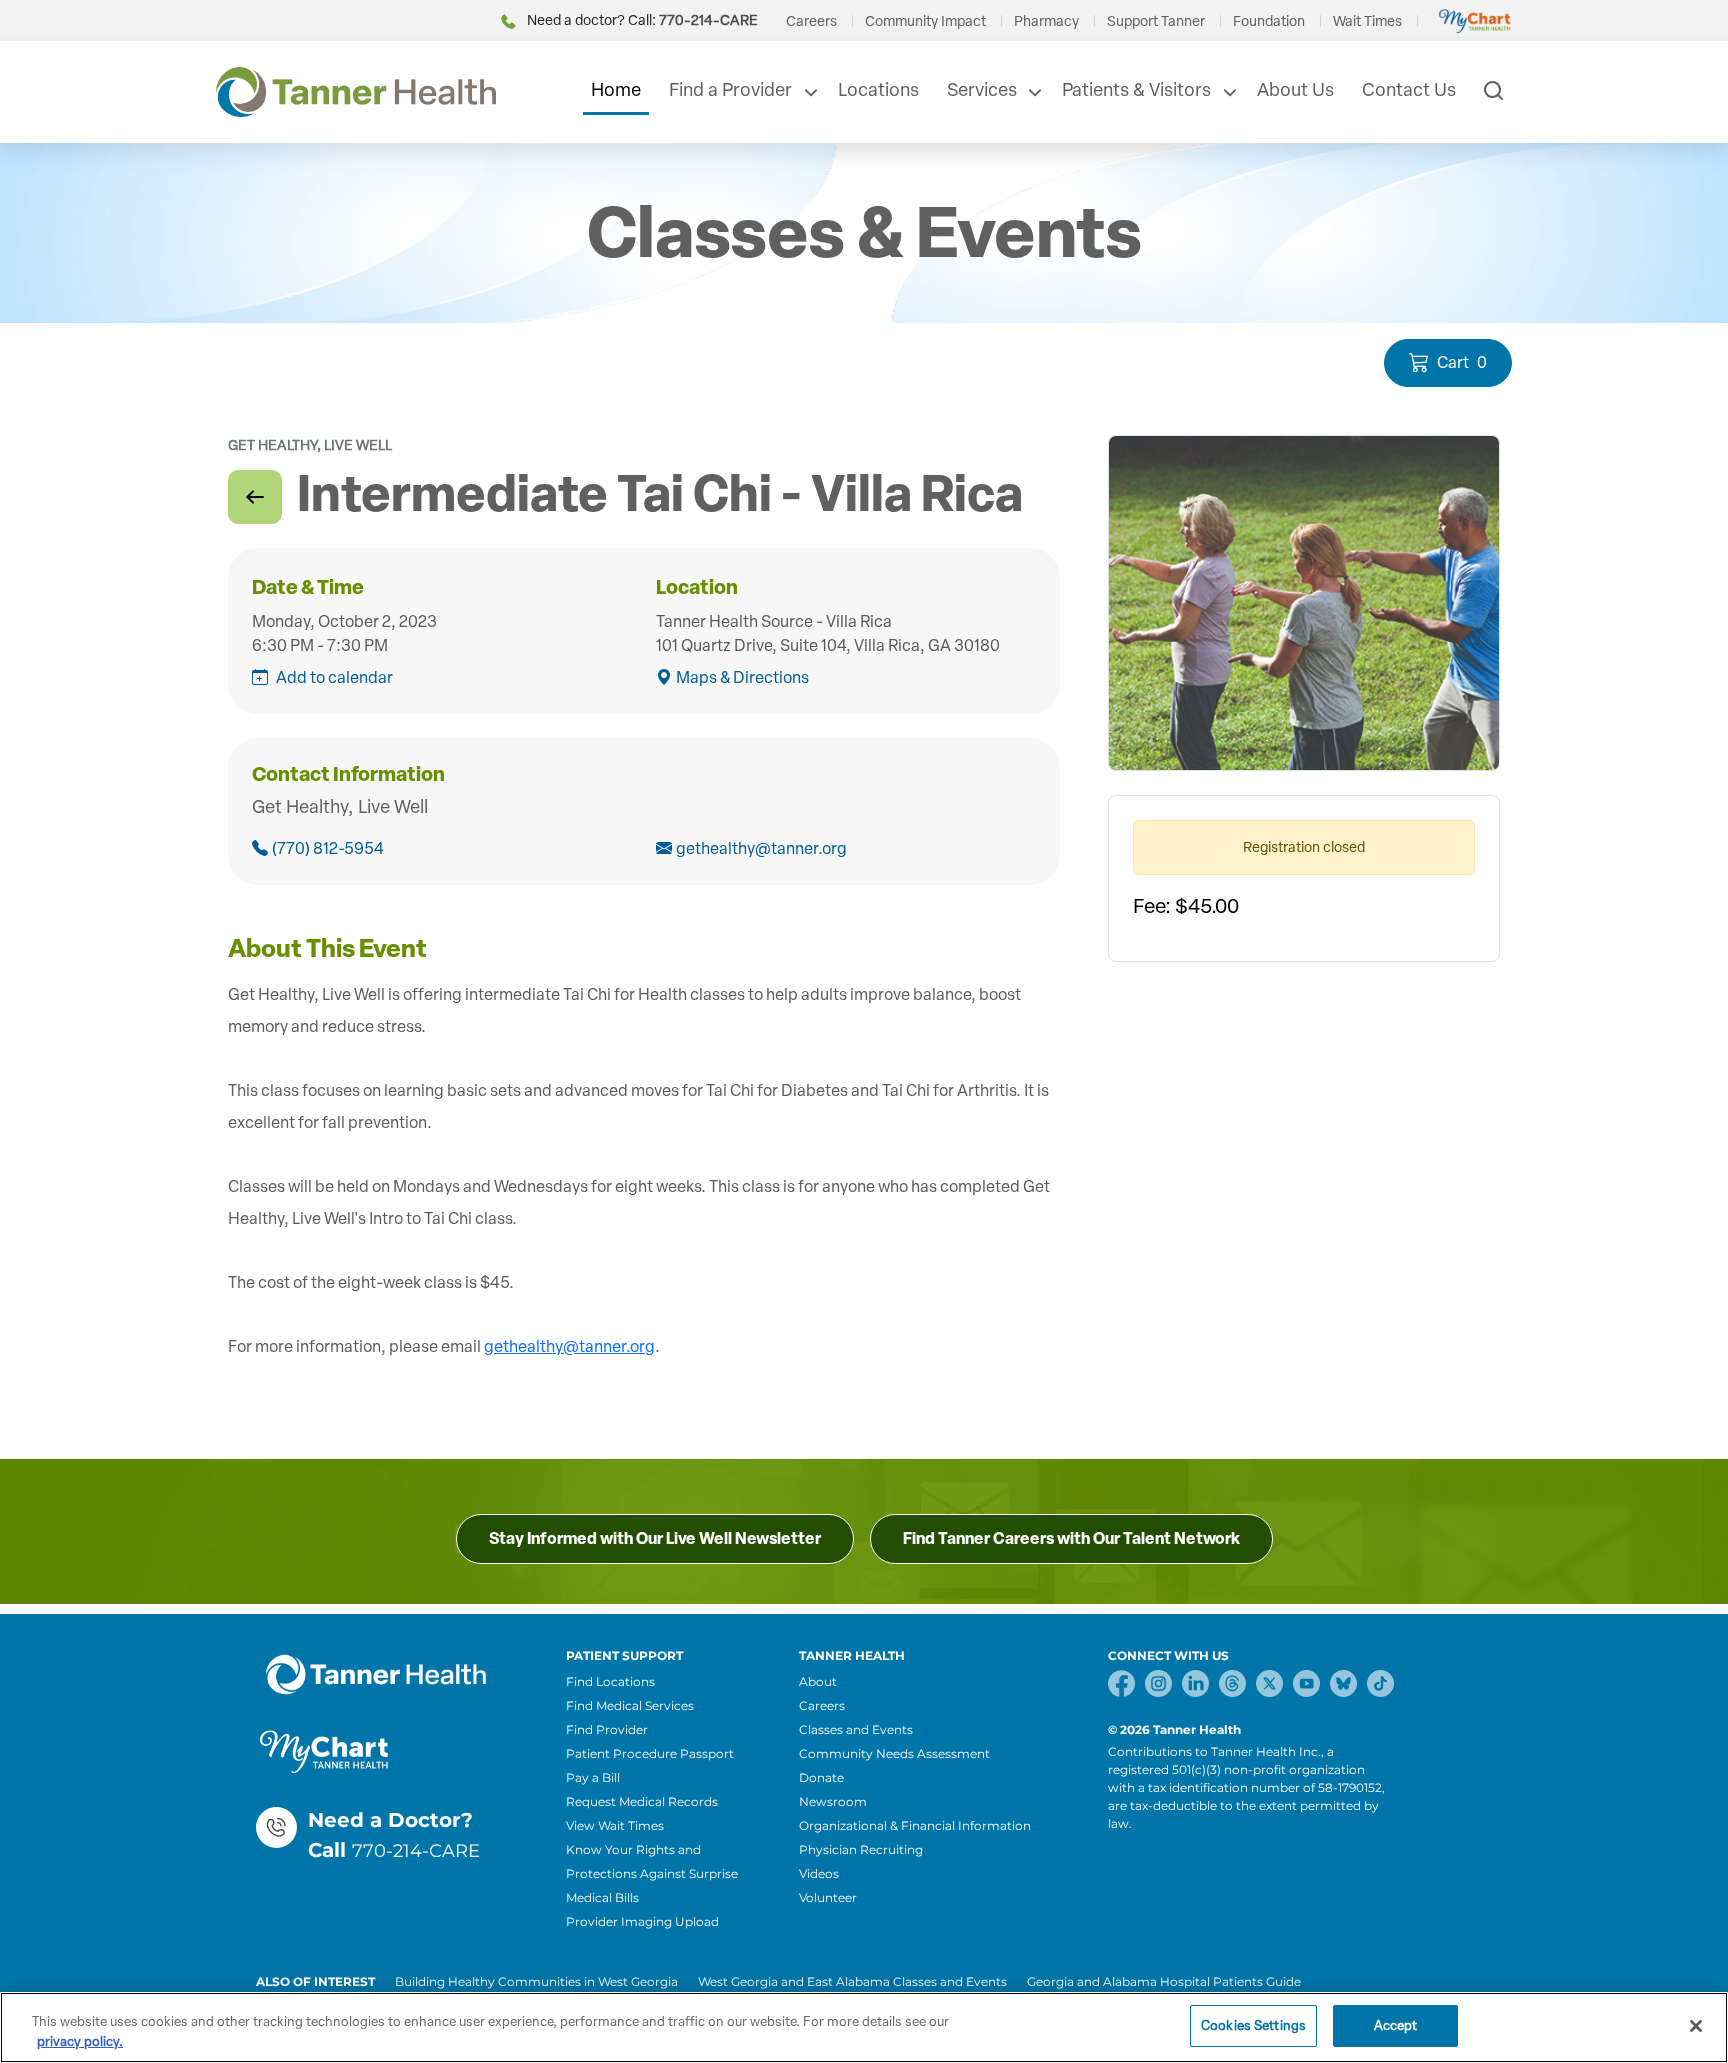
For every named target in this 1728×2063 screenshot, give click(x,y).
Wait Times (1367, 21)
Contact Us (1409, 90)
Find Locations (610, 1681)
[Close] (1696, 2026)
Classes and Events (856, 1729)
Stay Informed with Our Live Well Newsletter (655, 1538)
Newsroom (833, 1801)
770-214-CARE (416, 1851)
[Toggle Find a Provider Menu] (809, 92)
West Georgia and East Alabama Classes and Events (852, 1981)
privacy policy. (80, 2041)
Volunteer (828, 1897)
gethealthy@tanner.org (761, 848)
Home (616, 90)
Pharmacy (1046, 21)
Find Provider (607, 1729)
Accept (1396, 2025)
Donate (821, 1777)
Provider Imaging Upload (642, 1921)
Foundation (1269, 21)
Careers (811, 21)
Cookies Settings (1253, 2025)
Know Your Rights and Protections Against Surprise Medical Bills (652, 1873)
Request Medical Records (642, 1801)
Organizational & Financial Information (915, 1825)
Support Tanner (1156, 21)
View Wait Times (615, 1825)
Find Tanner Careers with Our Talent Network (1071, 1538)
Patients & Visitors (1136, 90)
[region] (864, 2027)
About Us (1295, 90)
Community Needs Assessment (894, 1753)
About (818, 1681)
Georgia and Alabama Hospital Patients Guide (1164, 1981)
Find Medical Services (630, 1705)
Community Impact (925, 21)
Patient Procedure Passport (650, 1753)
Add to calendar (334, 677)
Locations (878, 90)
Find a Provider (730, 90)
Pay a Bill (593, 1777)
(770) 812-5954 (328, 848)
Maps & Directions (742, 677)
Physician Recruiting (861, 1849)
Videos (819, 1873)
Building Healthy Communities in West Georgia (536, 1981)
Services (982, 90)
